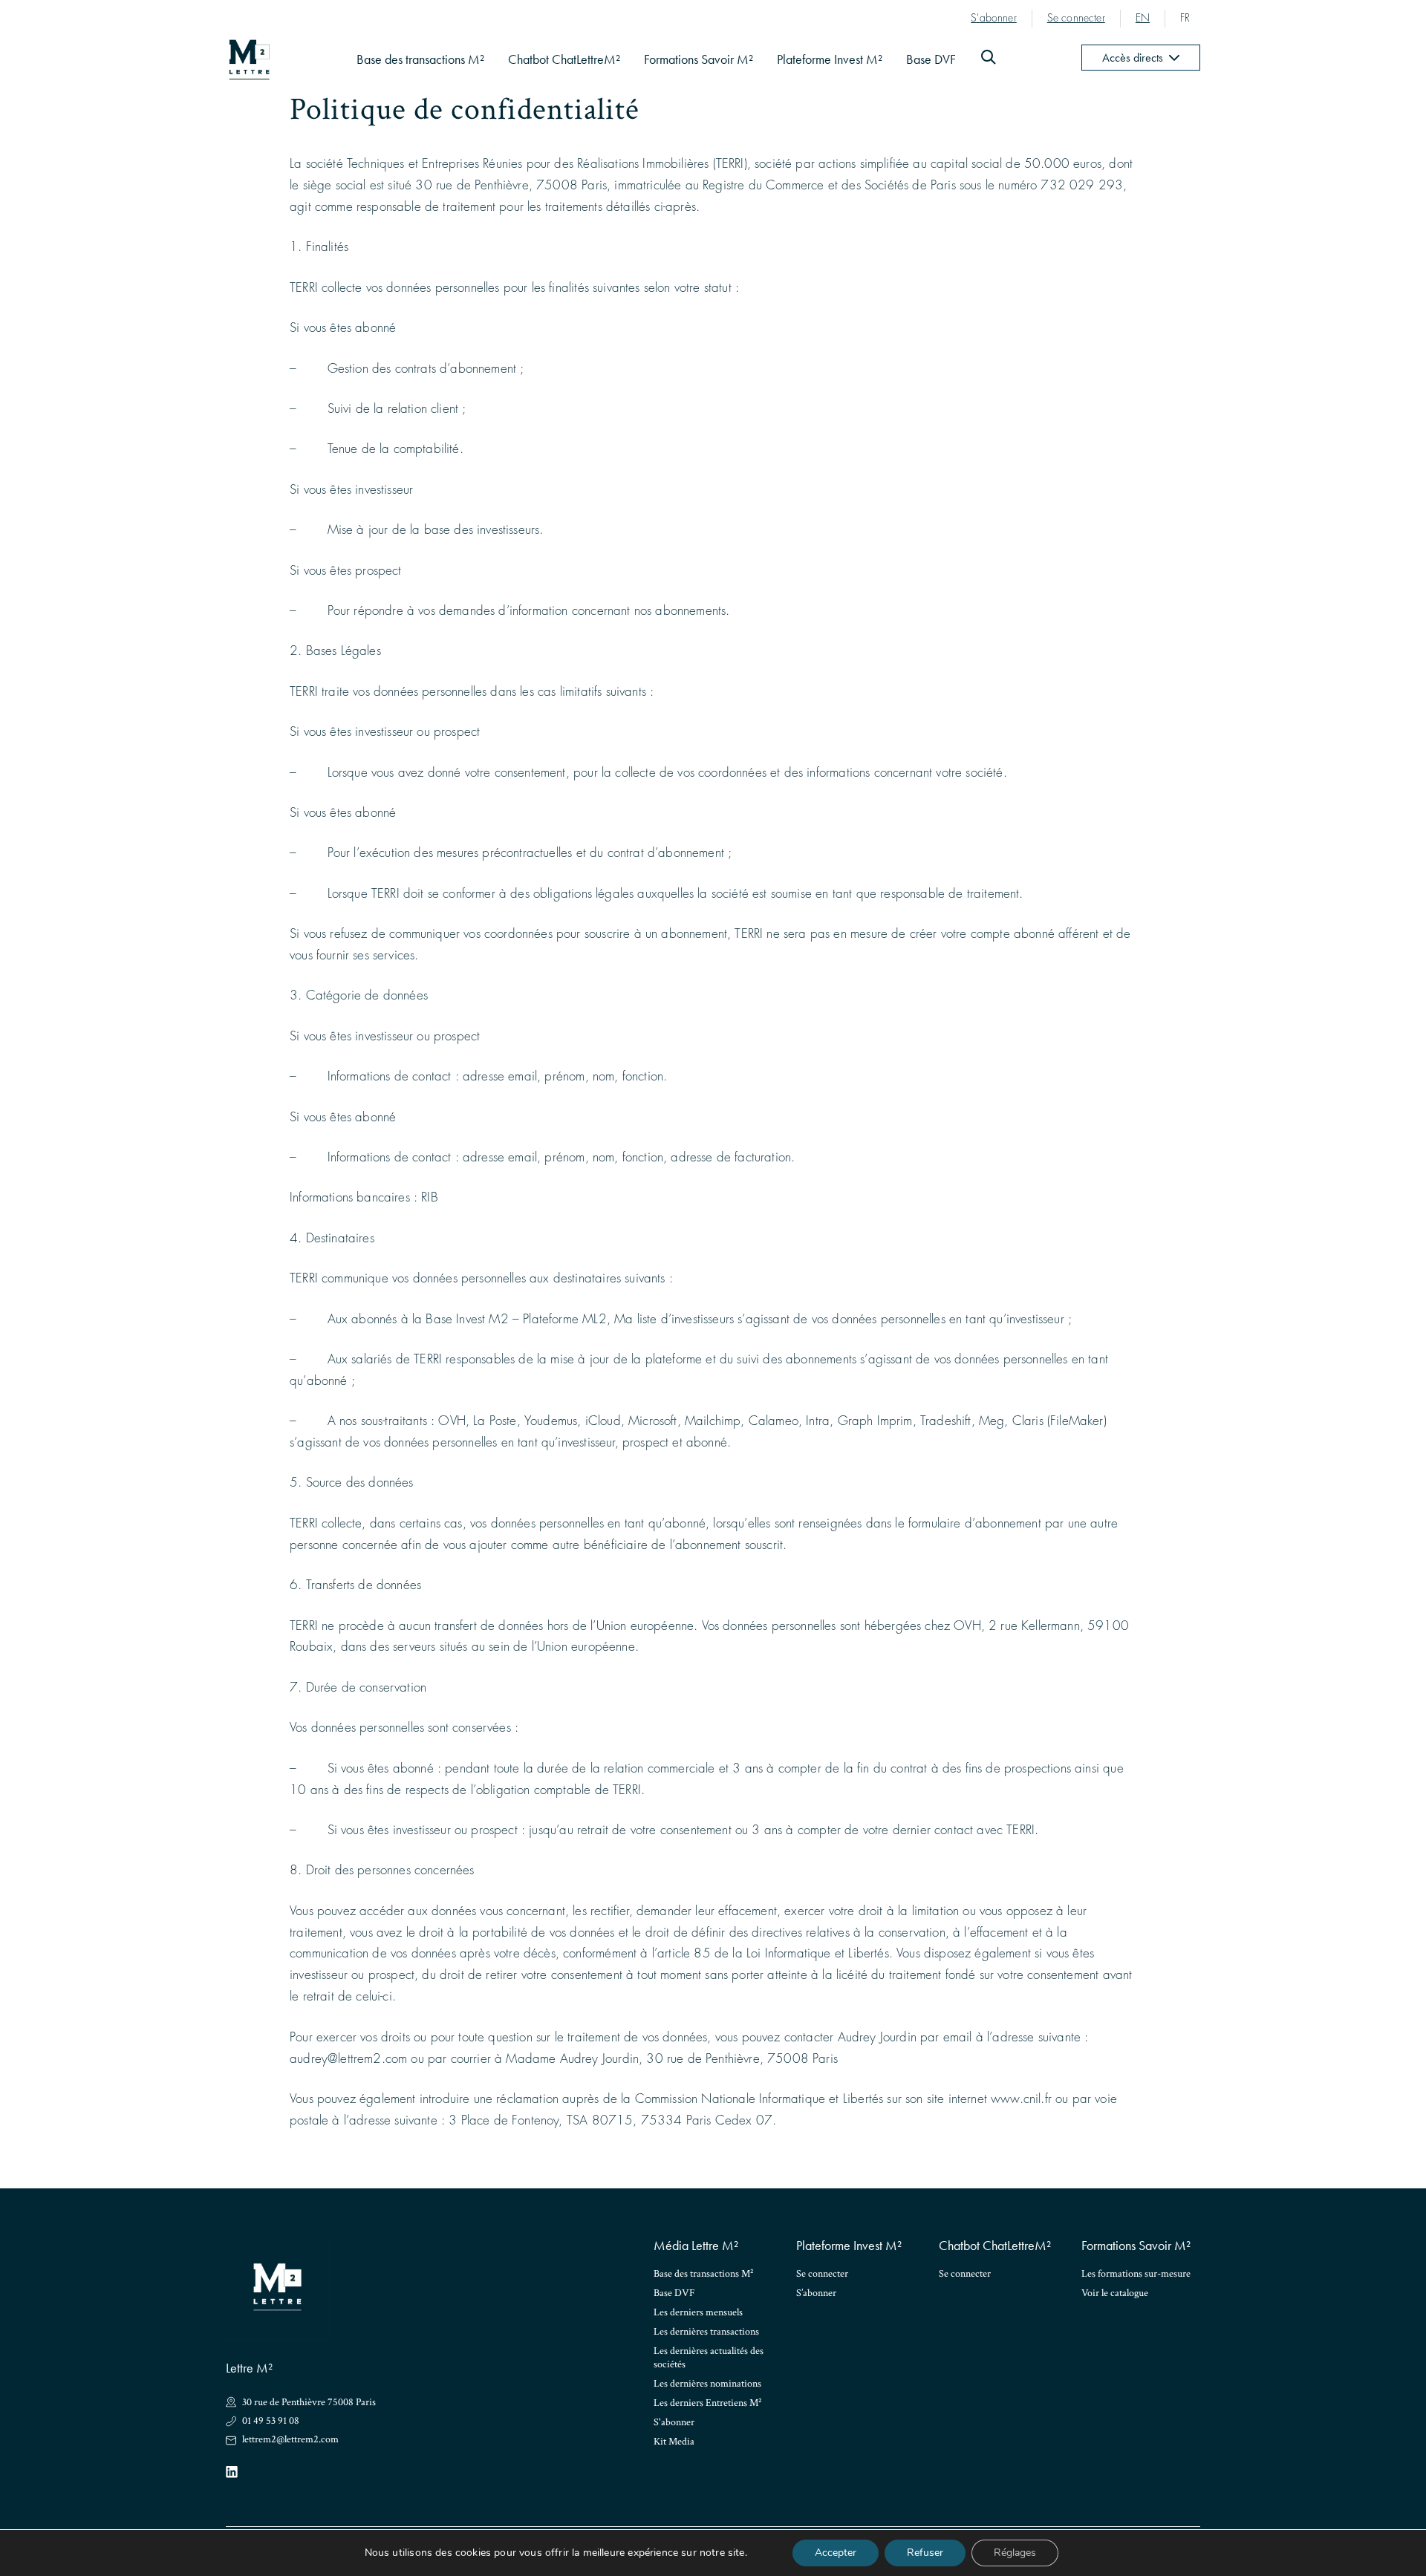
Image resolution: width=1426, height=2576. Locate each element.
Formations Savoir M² (699, 59)
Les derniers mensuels (698, 2312)
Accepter (836, 2553)
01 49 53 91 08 (271, 2421)
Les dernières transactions (706, 2332)
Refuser (925, 2553)
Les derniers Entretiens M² (707, 2403)
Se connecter (1076, 18)
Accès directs (1133, 58)
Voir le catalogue (1115, 2293)
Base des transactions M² (420, 59)
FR (1185, 18)
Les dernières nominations (707, 2384)
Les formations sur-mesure (1136, 2274)
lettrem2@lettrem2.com (290, 2440)
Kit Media (674, 2442)
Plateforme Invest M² (830, 59)
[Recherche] (989, 60)
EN (1143, 18)
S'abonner (994, 18)
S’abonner (816, 2293)
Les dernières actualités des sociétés (709, 2358)
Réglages (1015, 2553)
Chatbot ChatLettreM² (564, 59)
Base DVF (931, 59)
